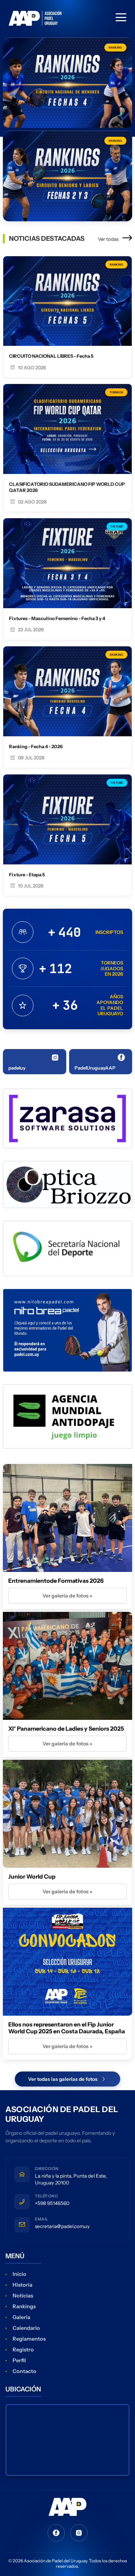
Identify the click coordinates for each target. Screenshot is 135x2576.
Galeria (21, 2317)
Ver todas (109, 239)
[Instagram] (79, 2533)
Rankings (24, 2306)
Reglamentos (29, 2339)
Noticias (23, 2296)
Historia (22, 2285)
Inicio (19, 2274)
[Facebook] (56, 2533)
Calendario (26, 2328)
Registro (23, 2350)
